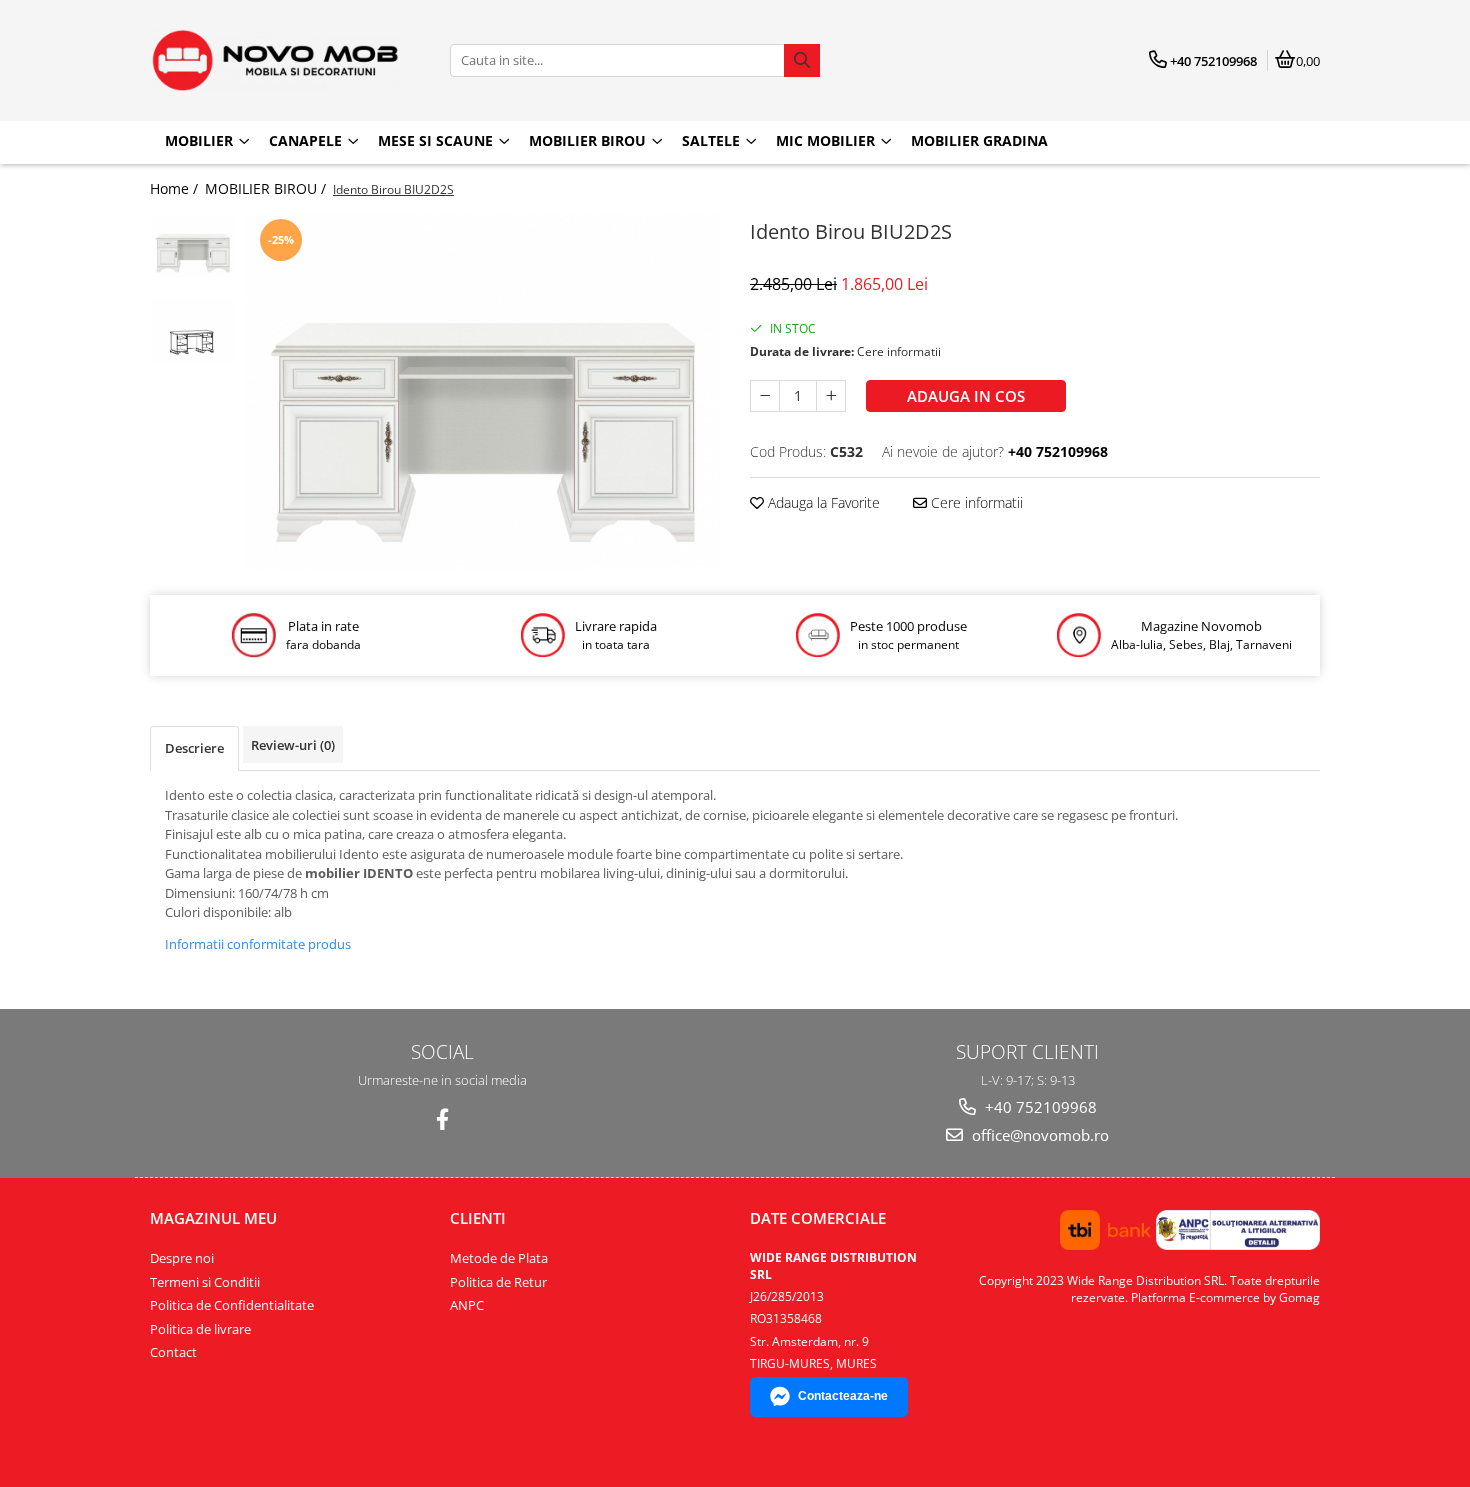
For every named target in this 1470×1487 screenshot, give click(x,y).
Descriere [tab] (194, 748)
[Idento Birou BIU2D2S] (482, 392)
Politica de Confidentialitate (232, 1305)
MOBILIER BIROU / (267, 188)
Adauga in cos (966, 396)
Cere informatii (975, 502)
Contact (173, 1352)
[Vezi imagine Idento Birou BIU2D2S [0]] (192, 246)
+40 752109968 (1039, 1107)
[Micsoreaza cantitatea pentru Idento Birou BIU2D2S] (765, 396)
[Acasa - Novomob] (275, 60)
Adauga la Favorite (822, 502)
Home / (176, 188)
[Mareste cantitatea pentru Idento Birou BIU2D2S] (831, 396)
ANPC (467, 1305)
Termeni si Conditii (205, 1282)
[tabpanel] (482, 392)
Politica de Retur (498, 1282)
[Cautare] (802, 60)
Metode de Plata (499, 1258)
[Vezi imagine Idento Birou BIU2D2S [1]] (192, 331)
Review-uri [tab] (293, 745)
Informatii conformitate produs (258, 944)
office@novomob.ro (1038, 1135)
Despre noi (182, 1258)
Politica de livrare (200, 1329)
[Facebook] (442, 1119)
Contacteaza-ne (843, 1396)
